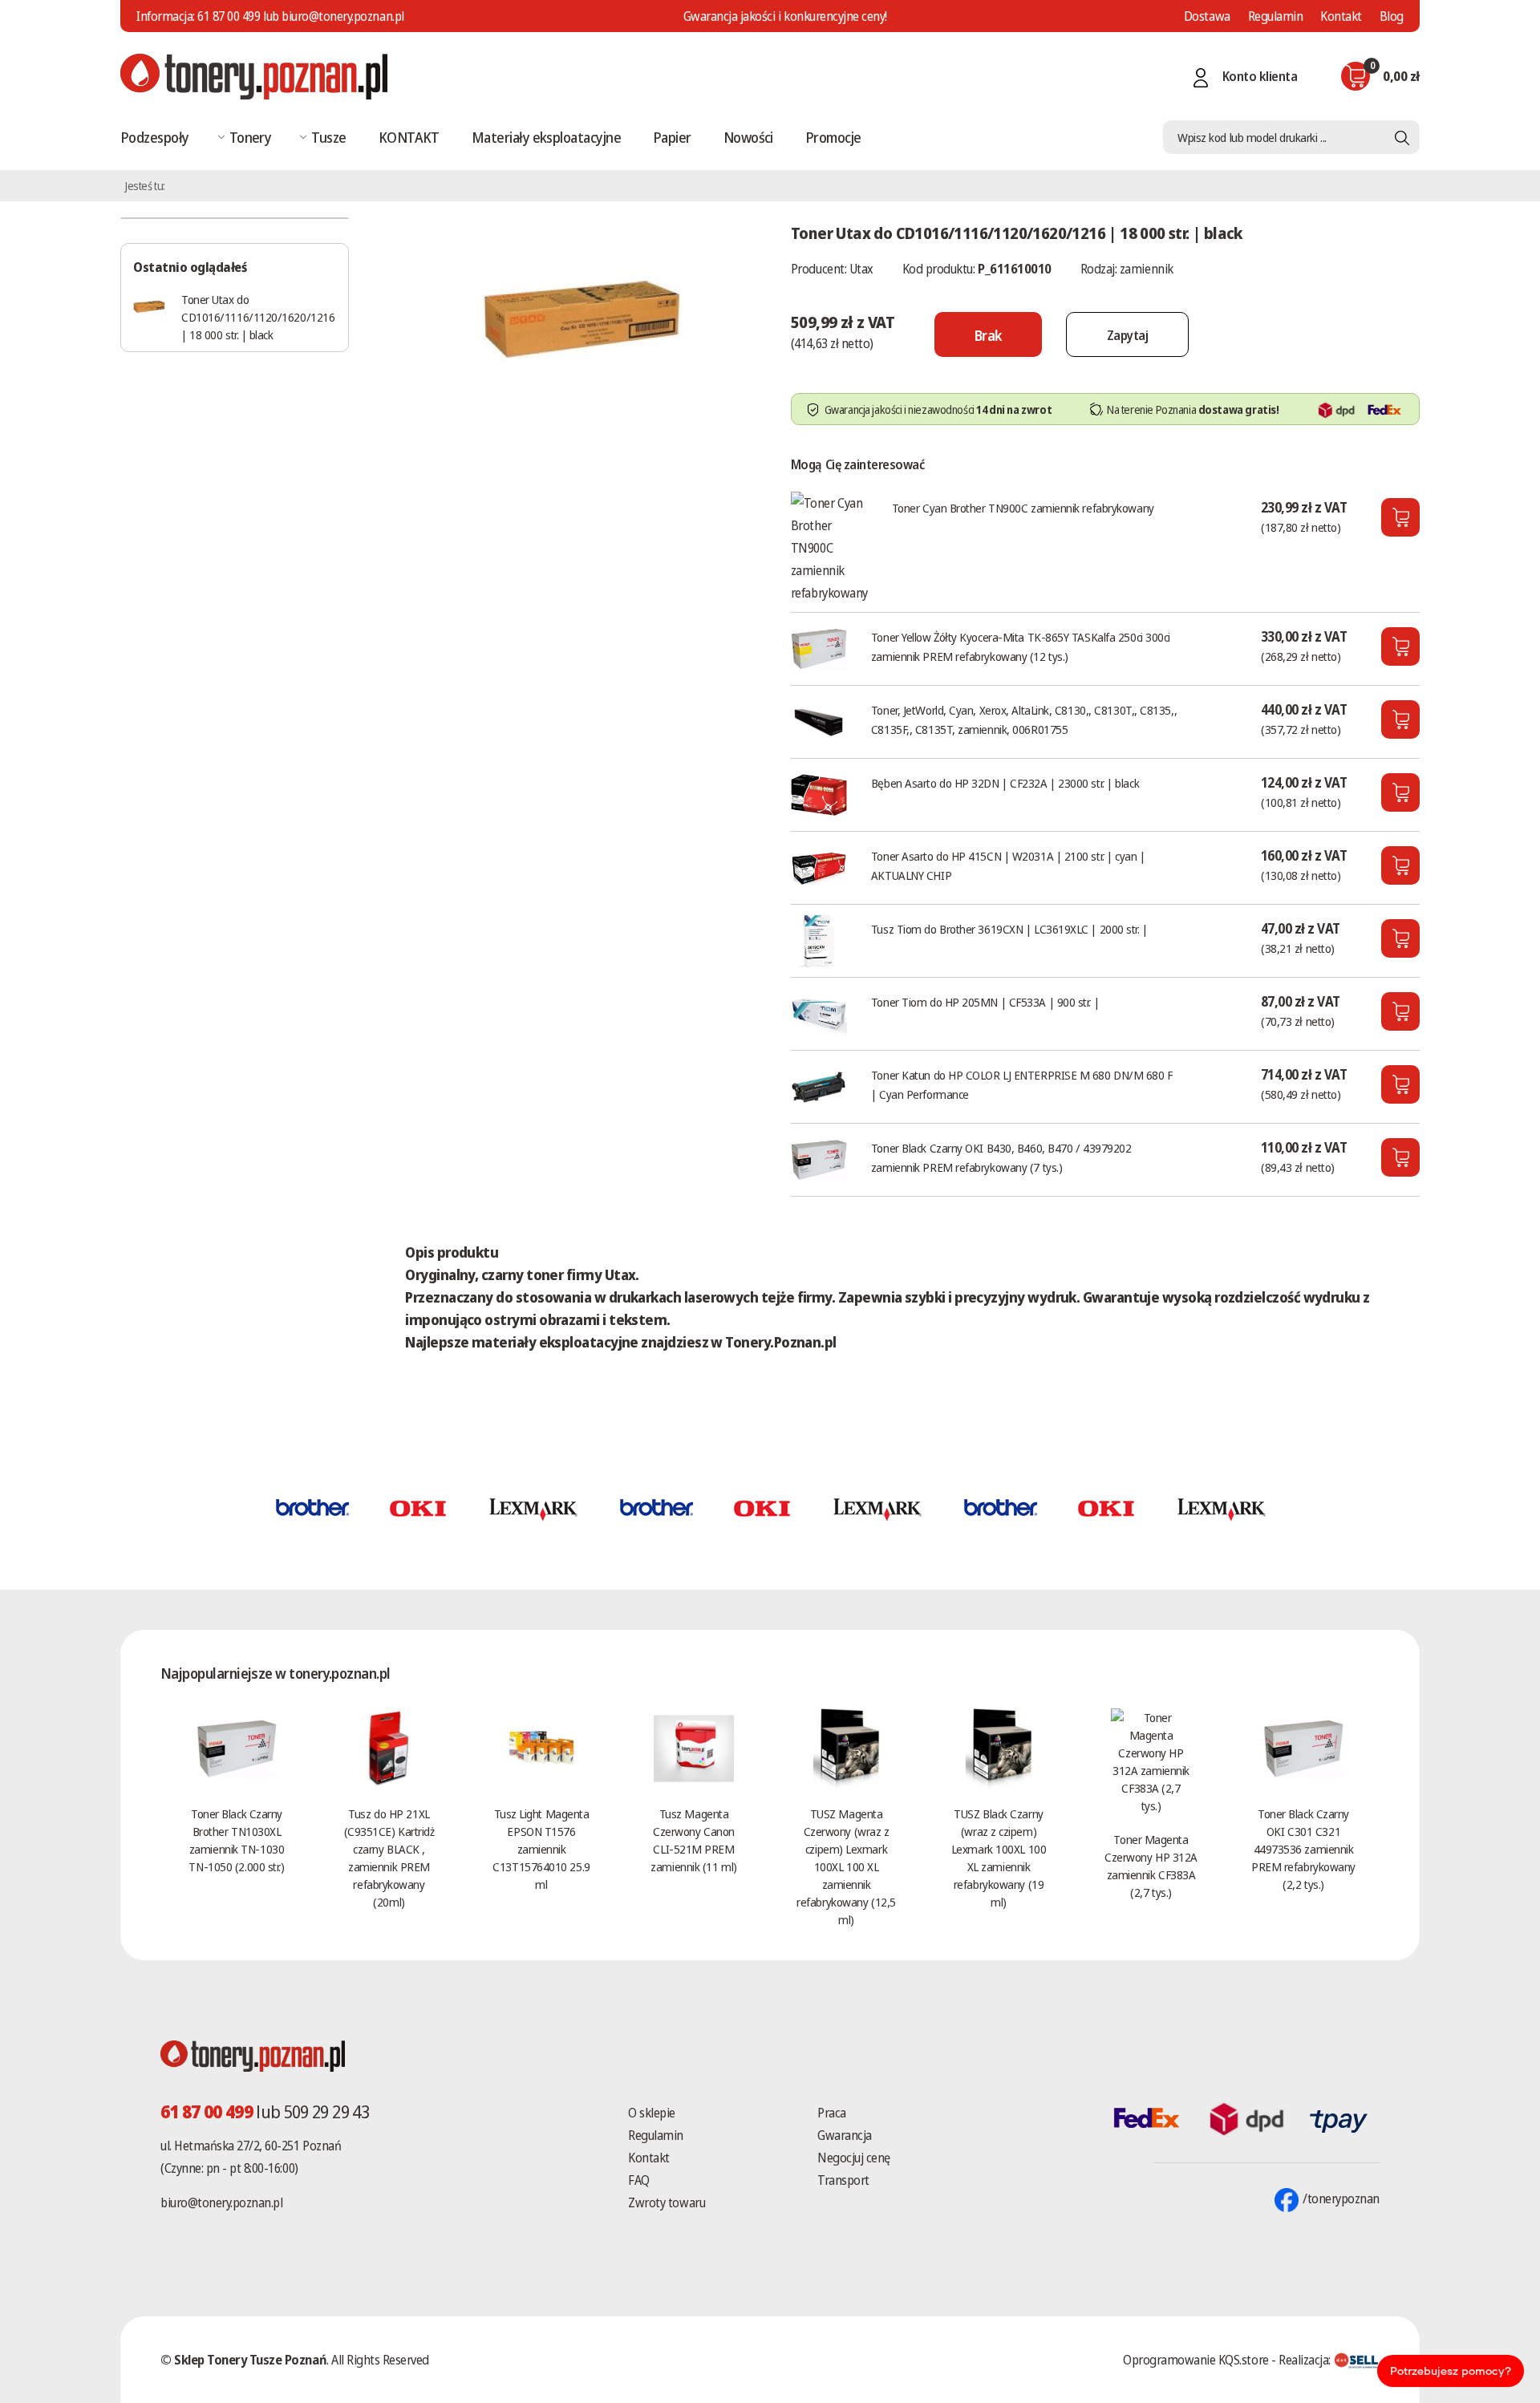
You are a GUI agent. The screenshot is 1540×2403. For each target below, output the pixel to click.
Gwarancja (845, 2135)
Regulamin (1276, 16)
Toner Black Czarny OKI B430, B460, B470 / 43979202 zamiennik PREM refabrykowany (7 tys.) (1001, 1157)
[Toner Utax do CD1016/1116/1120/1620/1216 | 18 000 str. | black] (582, 316)
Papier (672, 137)
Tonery (251, 137)
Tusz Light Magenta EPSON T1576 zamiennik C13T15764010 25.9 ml (541, 1849)
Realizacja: (1306, 2360)
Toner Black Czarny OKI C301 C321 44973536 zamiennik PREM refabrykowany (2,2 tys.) (1303, 1849)
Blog (1392, 16)
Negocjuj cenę (854, 2158)
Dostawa (1207, 16)
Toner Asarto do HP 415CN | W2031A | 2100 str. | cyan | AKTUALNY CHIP (1008, 865)
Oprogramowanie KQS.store (1196, 2360)
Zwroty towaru (667, 2202)
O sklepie (652, 2113)
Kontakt (1341, 16)
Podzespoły (155, 137)
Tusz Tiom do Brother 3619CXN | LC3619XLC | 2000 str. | (1009, 929)
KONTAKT (409, 137)
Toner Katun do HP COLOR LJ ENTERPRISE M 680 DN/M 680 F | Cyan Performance (1022, 1084)
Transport (843, 2180)
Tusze (328, 137)
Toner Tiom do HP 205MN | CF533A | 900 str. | (985, 1002)
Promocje (833, 137)
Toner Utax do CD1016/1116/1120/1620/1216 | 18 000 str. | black (258, 317)
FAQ (639, 2180)
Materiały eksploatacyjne (546, 137)
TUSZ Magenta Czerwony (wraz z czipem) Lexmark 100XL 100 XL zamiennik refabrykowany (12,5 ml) (846, 1866)
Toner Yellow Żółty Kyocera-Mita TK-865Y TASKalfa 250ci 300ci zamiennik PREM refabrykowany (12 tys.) (1021, 646)
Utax (861, 269)
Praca (832, 2113)
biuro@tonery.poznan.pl (221, 2202)
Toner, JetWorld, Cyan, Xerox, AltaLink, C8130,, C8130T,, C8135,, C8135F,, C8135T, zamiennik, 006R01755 (1024, 719)
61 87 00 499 (229, 16)
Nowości (748, 137)
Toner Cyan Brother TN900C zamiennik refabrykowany (1023, 508)
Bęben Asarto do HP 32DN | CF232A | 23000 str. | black (1005, 783)
